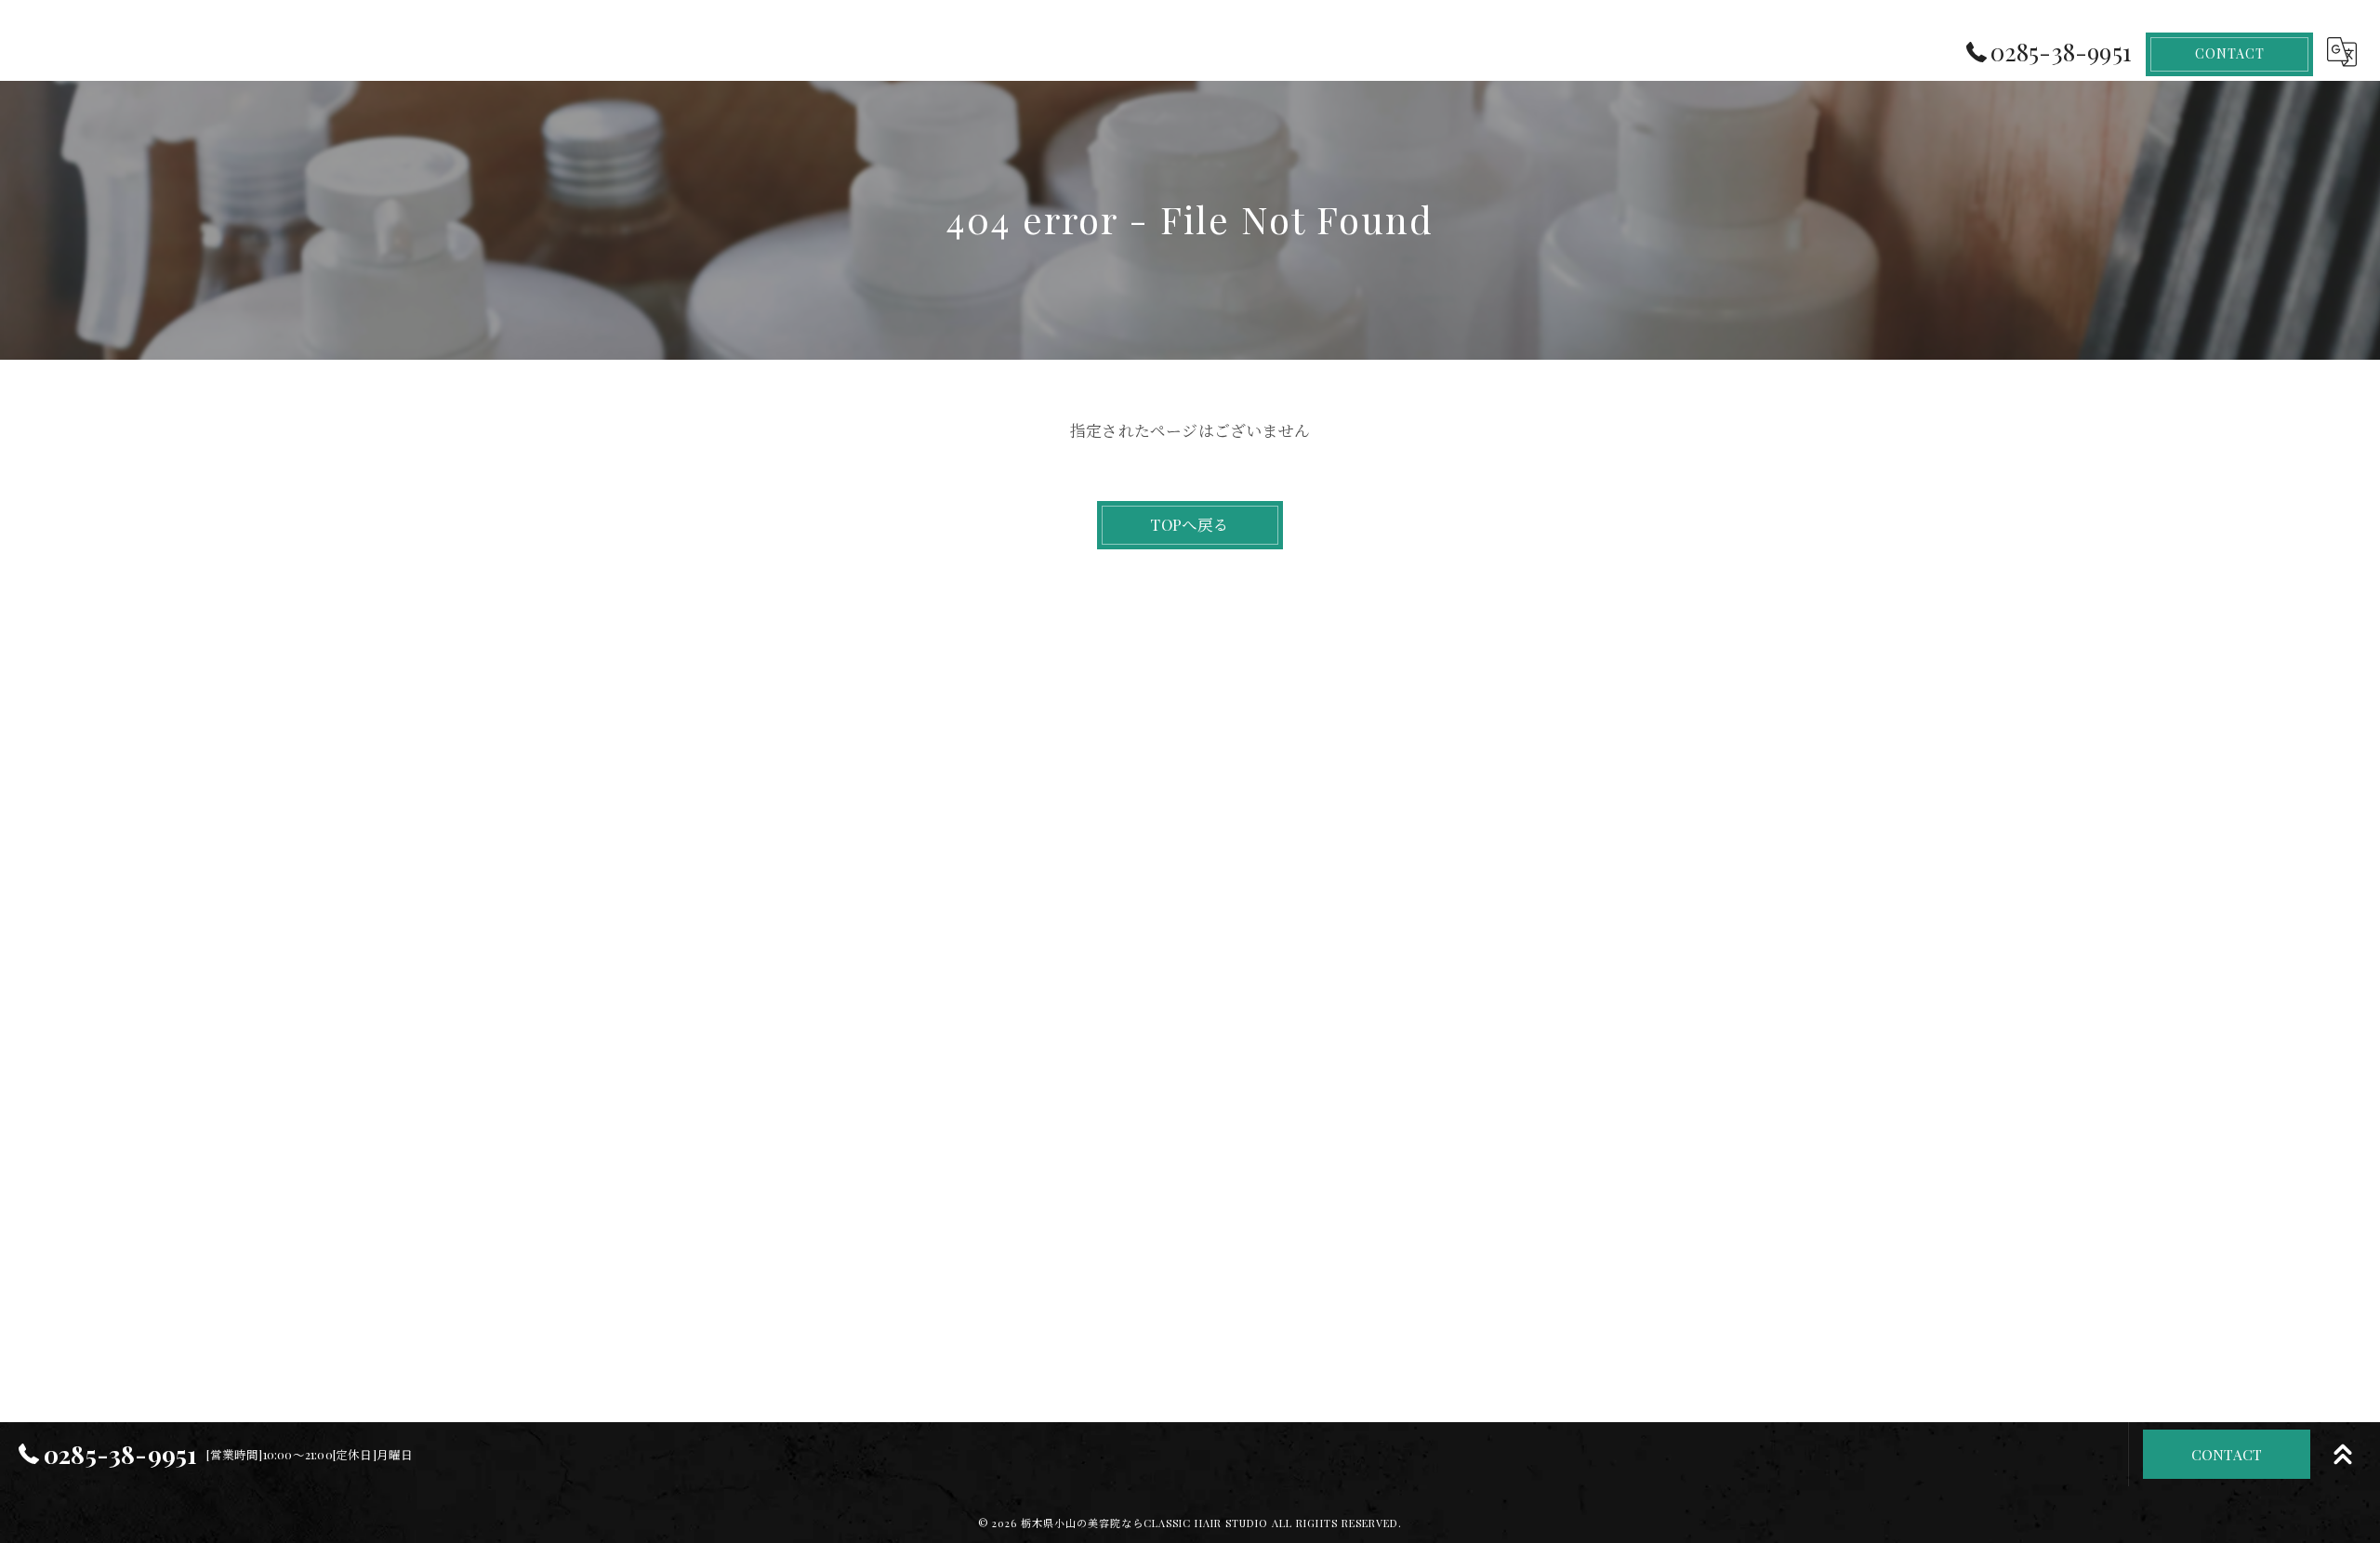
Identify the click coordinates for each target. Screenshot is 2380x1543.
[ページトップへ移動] (2343, 1455)
